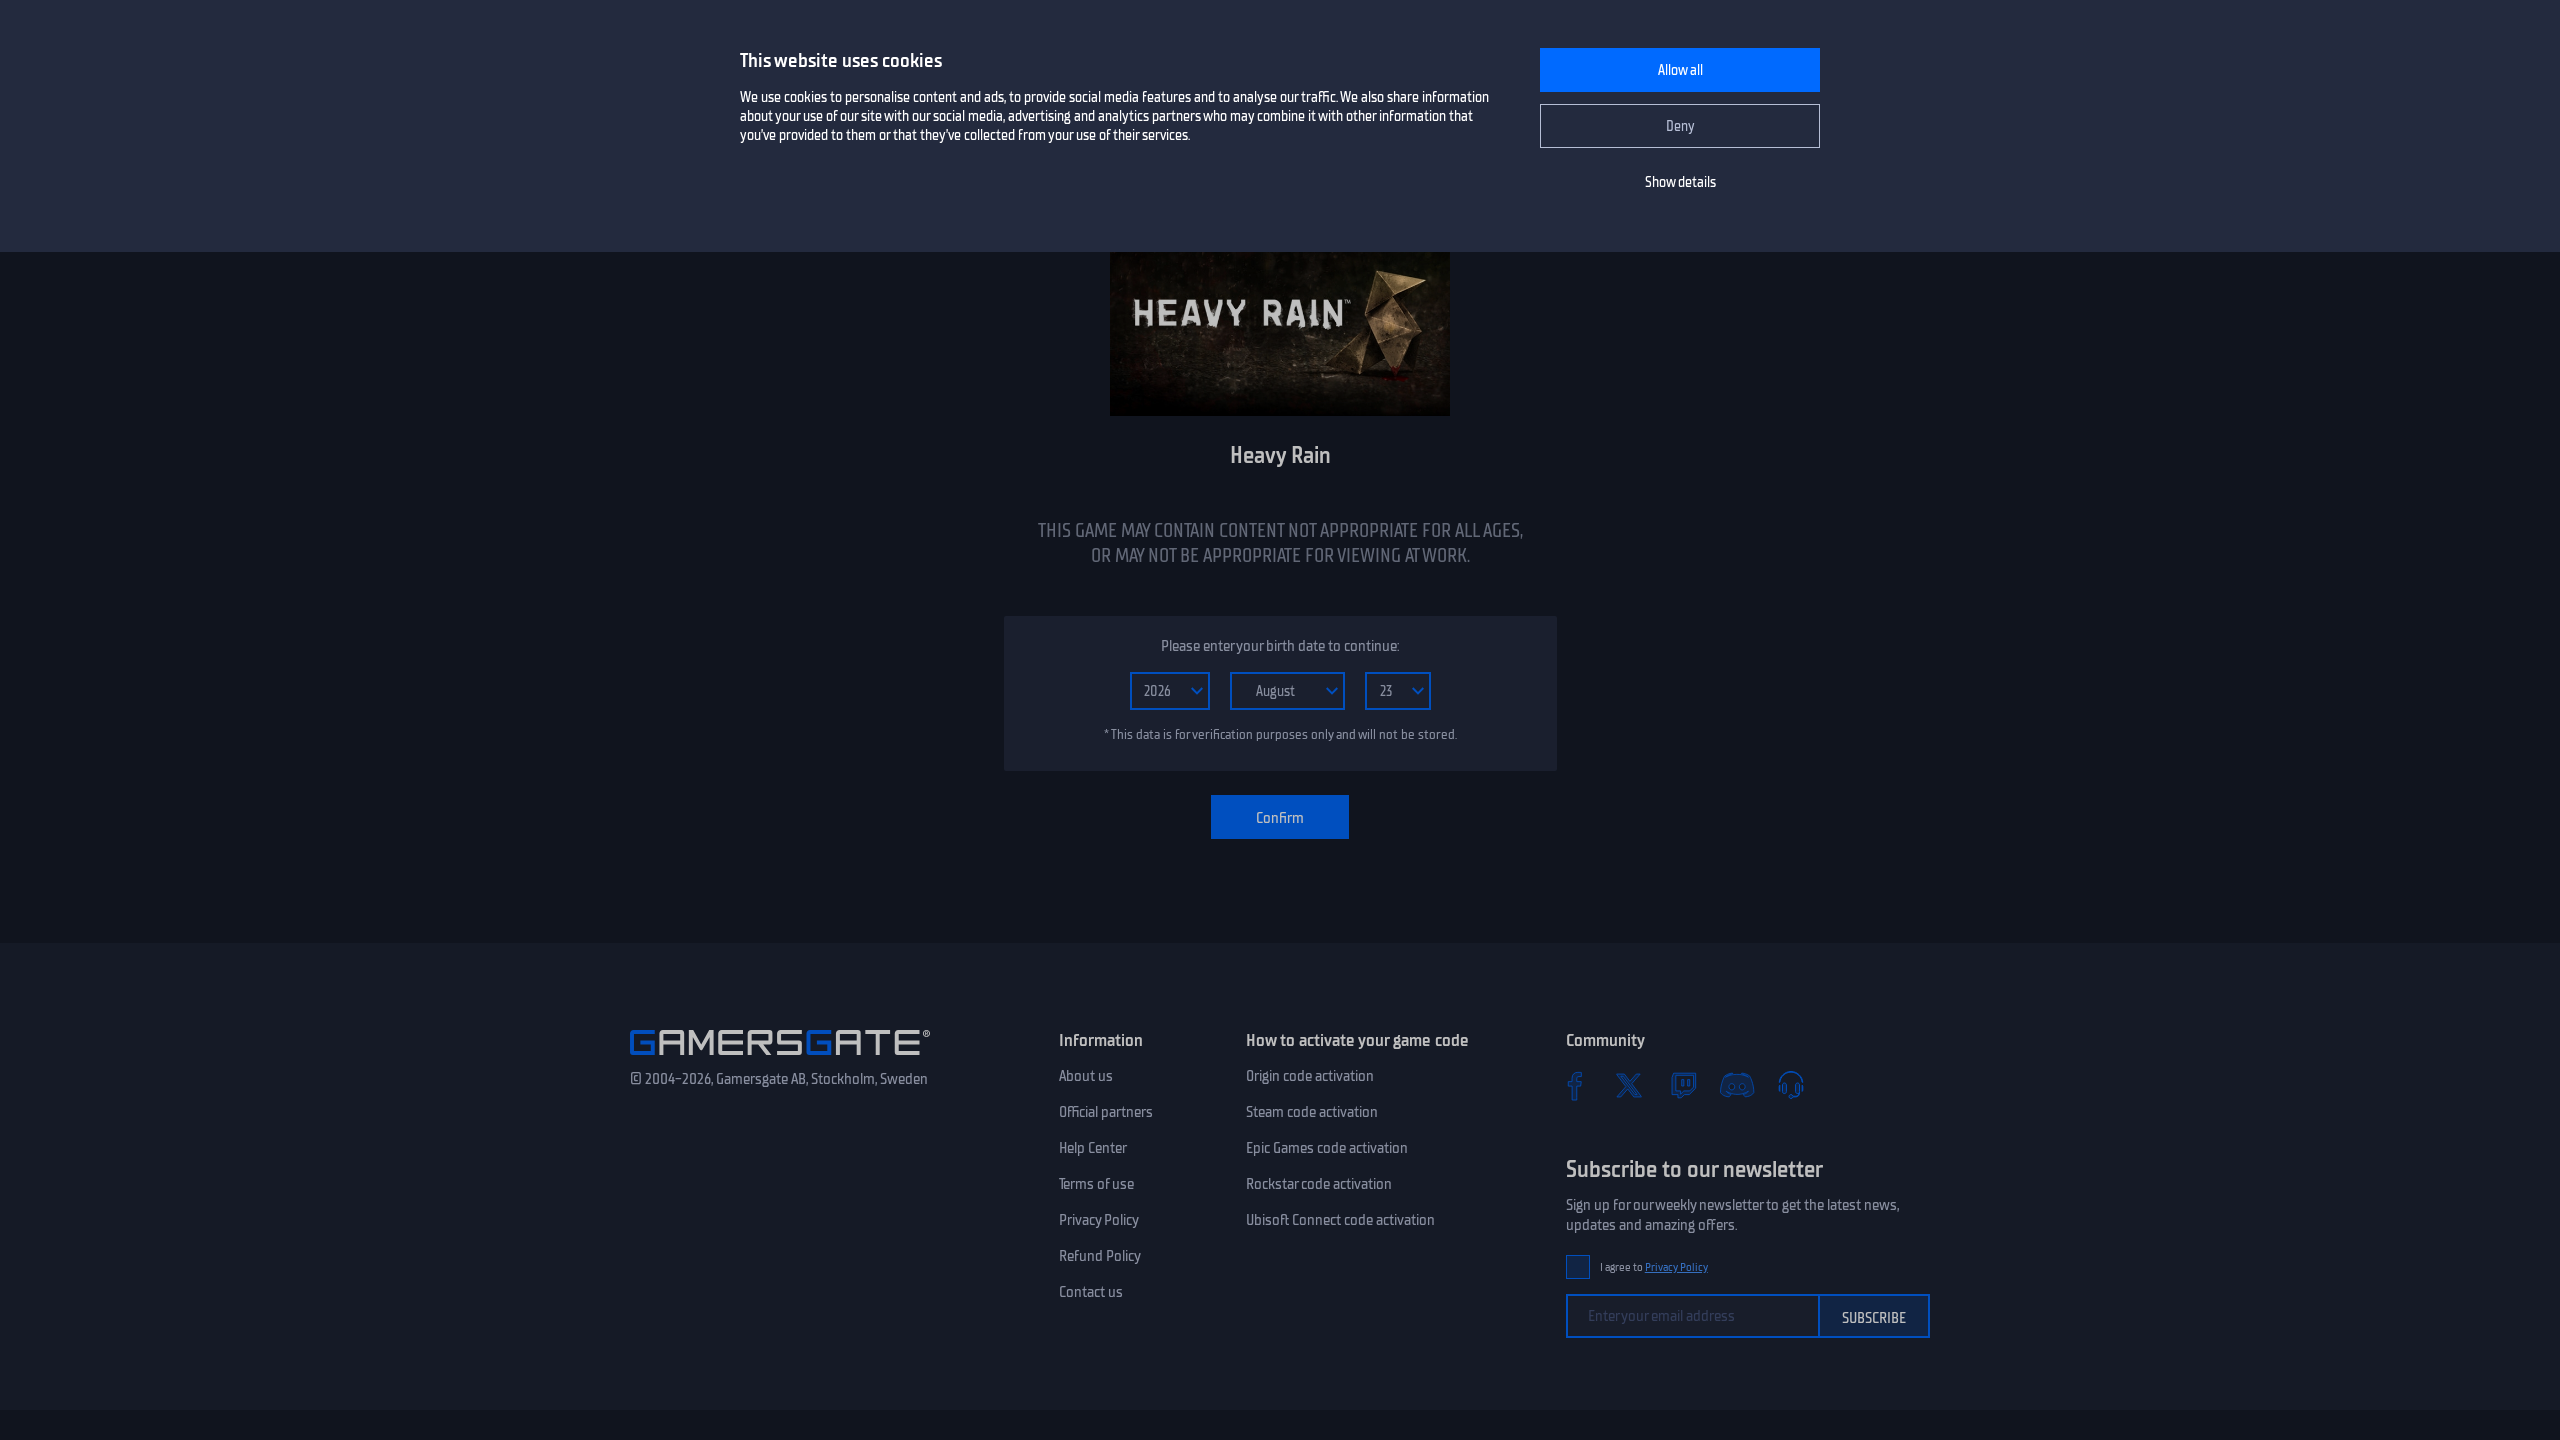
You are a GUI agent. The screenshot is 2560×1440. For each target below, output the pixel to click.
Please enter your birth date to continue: (1280, 646)
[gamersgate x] (1629, 1085)
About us (1086, 1076)
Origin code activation (1310, 1076)
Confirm (1280, 818)
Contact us (1091, 1292)
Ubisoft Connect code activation (1340, 1220)
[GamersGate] (780, 1059)
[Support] (1791, 1085)
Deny (1680, 126)
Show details (1680, 182)
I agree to (1654, 1267)
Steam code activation (1312, 1112)
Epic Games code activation (1327, 1148)
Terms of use (1096, 1184)
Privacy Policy (1099, 1220)
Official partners (1106, 1112)
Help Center (1093, 1148)
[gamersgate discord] (1737, 1085)
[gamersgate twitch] (1683, 1085)
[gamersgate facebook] (1575, 1085)
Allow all (1680, 70)
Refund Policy (1100, 1256)
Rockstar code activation (1319, 1184)
